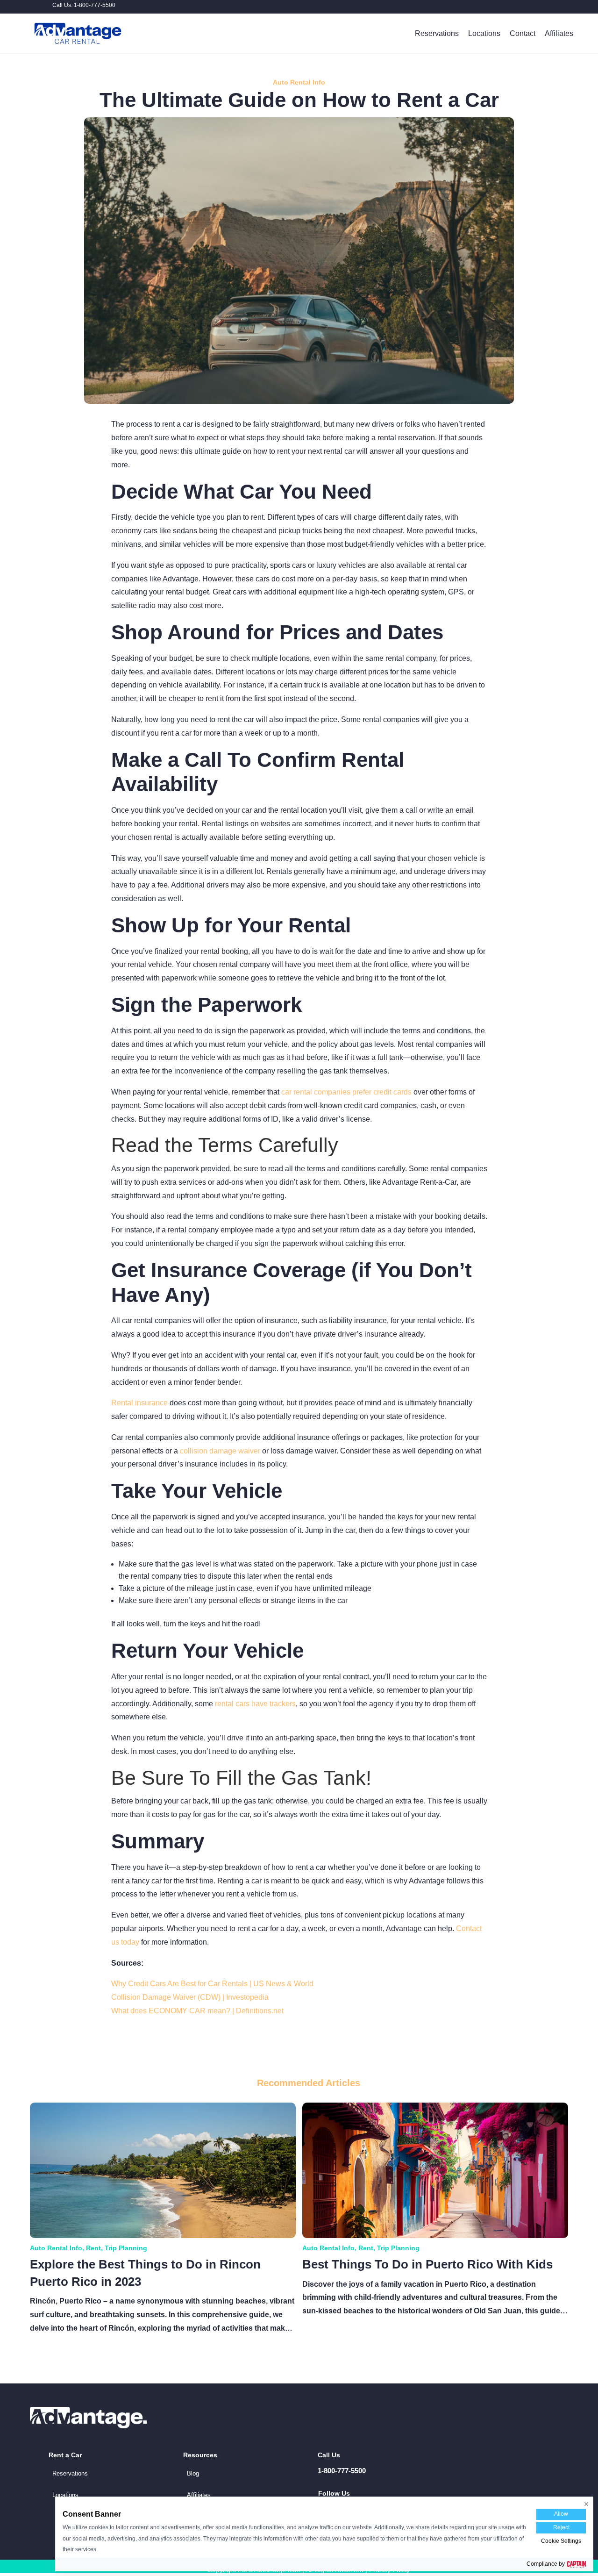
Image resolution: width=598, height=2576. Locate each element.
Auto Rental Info (299, 82)
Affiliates (559, 33)
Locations (484, 33)
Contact (523, 33)
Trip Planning (126, 2248)
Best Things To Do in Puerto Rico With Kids (427, 2264)
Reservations (437, 33)
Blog (193, 2473)
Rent (93, 2248)
